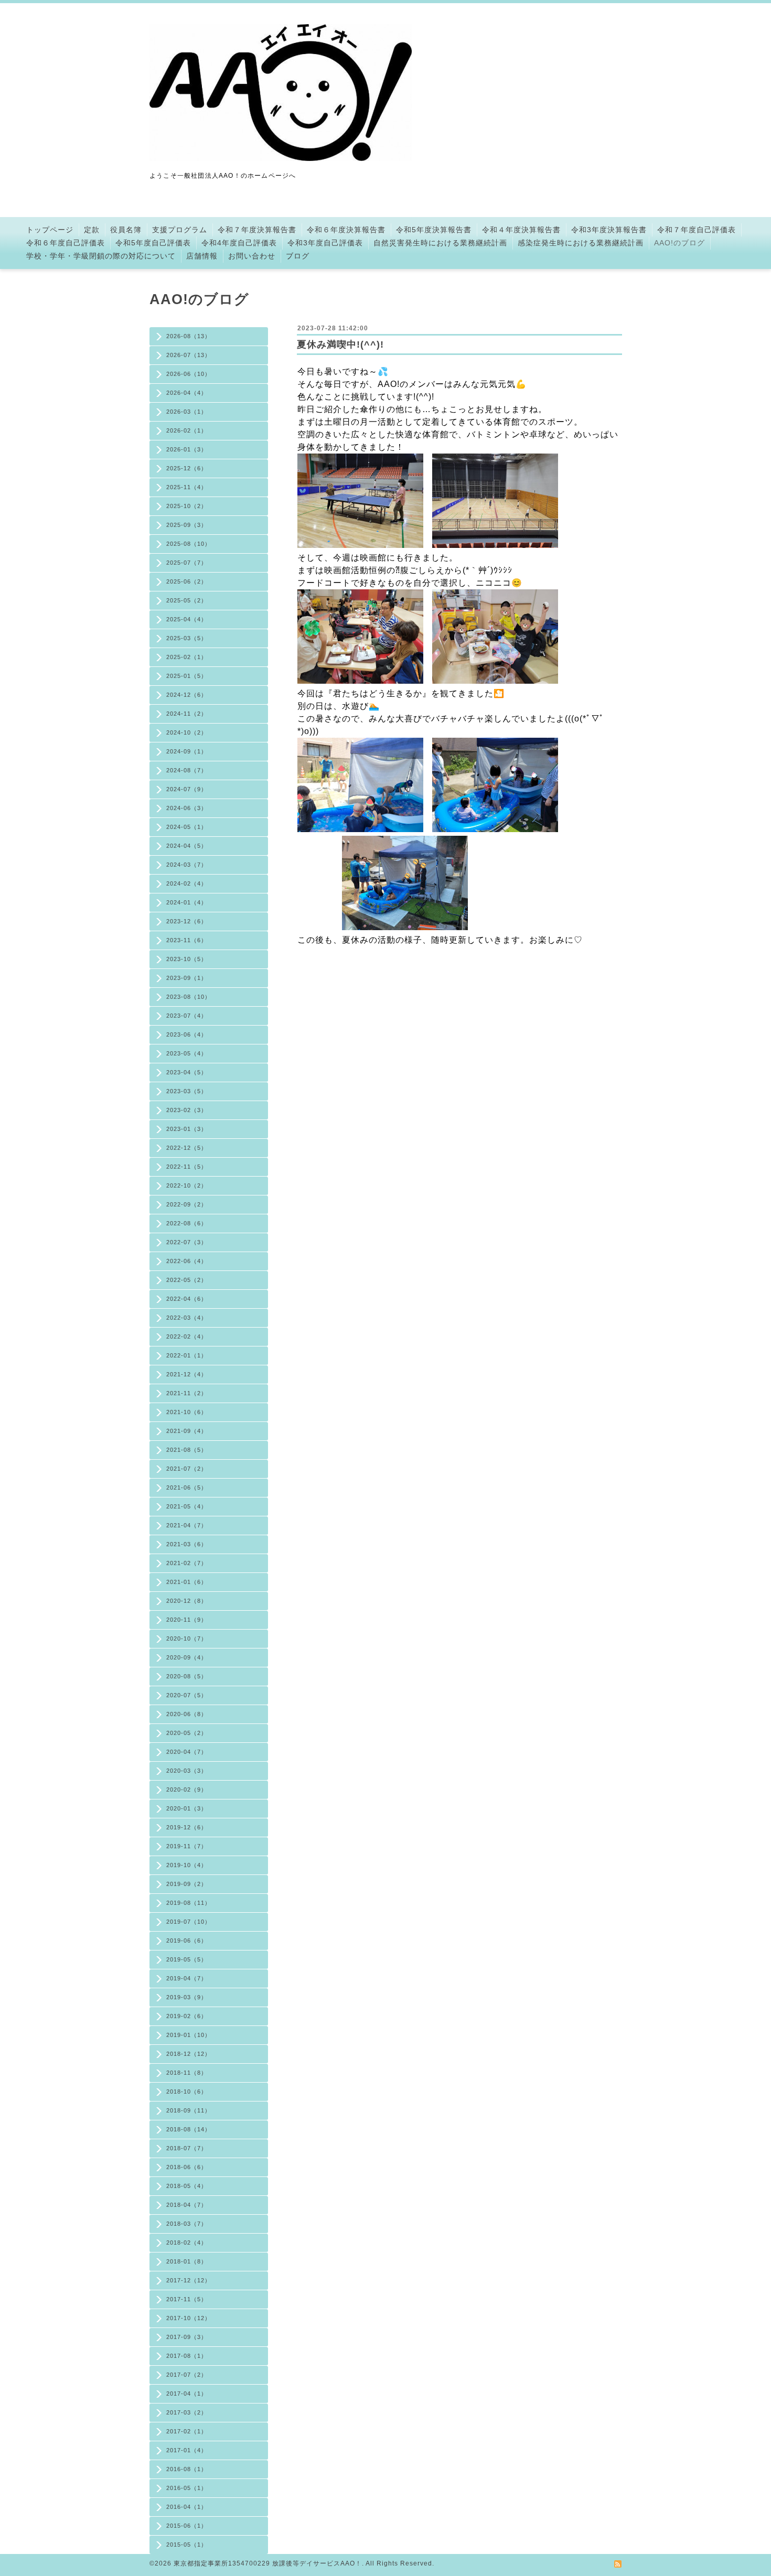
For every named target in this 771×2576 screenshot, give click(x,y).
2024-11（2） (187, 714)
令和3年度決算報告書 (609, 230)
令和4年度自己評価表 (239, 243)
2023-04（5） (187, 1072)
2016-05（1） (187, 2488)
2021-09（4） (187, 1431)
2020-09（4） (187, 1657)
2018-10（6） (187, 2092)
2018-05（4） (187, 2186)
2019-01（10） (189, 2035)
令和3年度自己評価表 (325, 243)
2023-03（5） (187, 1091)
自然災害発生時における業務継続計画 (440, 243)
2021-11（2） (187, 1393)
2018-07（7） (187, 2148)
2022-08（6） (187, 1223)
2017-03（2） (187, 2412)
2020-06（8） (187, 1714)
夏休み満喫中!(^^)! (340, 344)
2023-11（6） (187, 940)
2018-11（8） (187, 2073)
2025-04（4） (187, 619)
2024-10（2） (187, 732)
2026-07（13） (189, 355)
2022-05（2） (187, 1280)
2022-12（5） (187, 1148)
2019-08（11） (189, 1903)
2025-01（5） (187, 676)
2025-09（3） (187, 525)
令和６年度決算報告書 (346, 230)
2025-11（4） (187, 487)
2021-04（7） (187, 1525)
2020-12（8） (187, 1601)
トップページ (50, 230)
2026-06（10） (189, 374)
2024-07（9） (187, 789)
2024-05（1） (187, 827)
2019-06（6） (187, 1941)
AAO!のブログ (679, 243)
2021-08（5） (187, 1450)
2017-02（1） (187, 2431)
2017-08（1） (187, 2356)
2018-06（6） (187, 2167)
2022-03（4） (187, 1318)
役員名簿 (126, 230)
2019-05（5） (187, 1959)
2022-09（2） (187, 1204)
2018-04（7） (187, 2205)
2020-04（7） (187, 1752)
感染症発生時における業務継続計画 (581, 243)
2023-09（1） (187, 978)
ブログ (298, 256)
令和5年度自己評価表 (153, 243)
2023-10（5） (187, 959)
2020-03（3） (187, 1771)
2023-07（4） (187, 1016)
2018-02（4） (187, 2243)
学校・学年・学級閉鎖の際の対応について (101, 256)
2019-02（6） (187, 2016)
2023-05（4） (187, 1053)
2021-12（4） (187, 1374)
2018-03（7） (187, 2224)
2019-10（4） (187, 1865)
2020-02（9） (187, 1790)
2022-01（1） (187, 1355)
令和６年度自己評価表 (66, 243)
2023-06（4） (187, 1034)
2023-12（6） (187, 921)
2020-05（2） (187, 1733)
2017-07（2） (187, 2375)
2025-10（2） (187, 506)
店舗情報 (202, 256)
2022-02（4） (187, 1336)
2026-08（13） (189, 336)
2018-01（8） (187, 2261)
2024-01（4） (187, 902)
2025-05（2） (187, 600)
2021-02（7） (187, 1563)
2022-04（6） (187, 1299)
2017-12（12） (189, 2280)
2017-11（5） (187, 2299)
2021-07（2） (187, 1469)
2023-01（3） (187, 1129)
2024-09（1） (187, 751)
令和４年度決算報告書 (521, 230)
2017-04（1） (187, 2394)
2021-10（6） (187, 1412)
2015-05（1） (187, 2545)
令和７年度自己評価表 (697, 230)
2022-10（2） (187, 1185)
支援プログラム (180, 230)
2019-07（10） (189, 1922)
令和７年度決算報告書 (257, 230)
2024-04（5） (187, 846)
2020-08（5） (187, 1676)
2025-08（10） (189, 544)
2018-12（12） (189, 2054)
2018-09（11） (189, 2110)
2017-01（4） (187, 2450)
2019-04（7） (187, 1978)
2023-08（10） (189, 997)
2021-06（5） (187, 1488)
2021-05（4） (187, 1506)
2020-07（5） (187, 1695)
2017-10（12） (189, 2318)
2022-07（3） (187, 1242)
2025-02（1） (187, 657)
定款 (92, 230)
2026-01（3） (187, 449)
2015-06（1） (187, 2526)
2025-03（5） (187, 638)
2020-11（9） (187, 1620)
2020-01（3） (187, 1808)
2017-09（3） (187, 2337)
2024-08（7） (187, 770)
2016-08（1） (187, 2469)
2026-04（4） (187, 393)
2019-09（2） (187, 1884)
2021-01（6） (187, 1582)
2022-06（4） (187, 1261)
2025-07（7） (187, 563)
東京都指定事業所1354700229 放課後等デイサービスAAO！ (268, 2563)
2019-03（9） (187, 1997)
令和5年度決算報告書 (434, 230)
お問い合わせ (252, 256)
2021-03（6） (187, 1544)
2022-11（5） (187, 1167)
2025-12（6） (187, 468)
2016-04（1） (187, 2507)
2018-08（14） (189, 2129)
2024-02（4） (187, 883)
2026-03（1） (187, 412)
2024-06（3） (187, 808)
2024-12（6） (187, 695)
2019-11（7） (187, 1846)
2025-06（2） (187, 581)
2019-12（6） (187, 1827)
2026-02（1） (187, 430)
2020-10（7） (187, 1639)
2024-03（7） (187, 865)
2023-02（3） (187, 1110)
